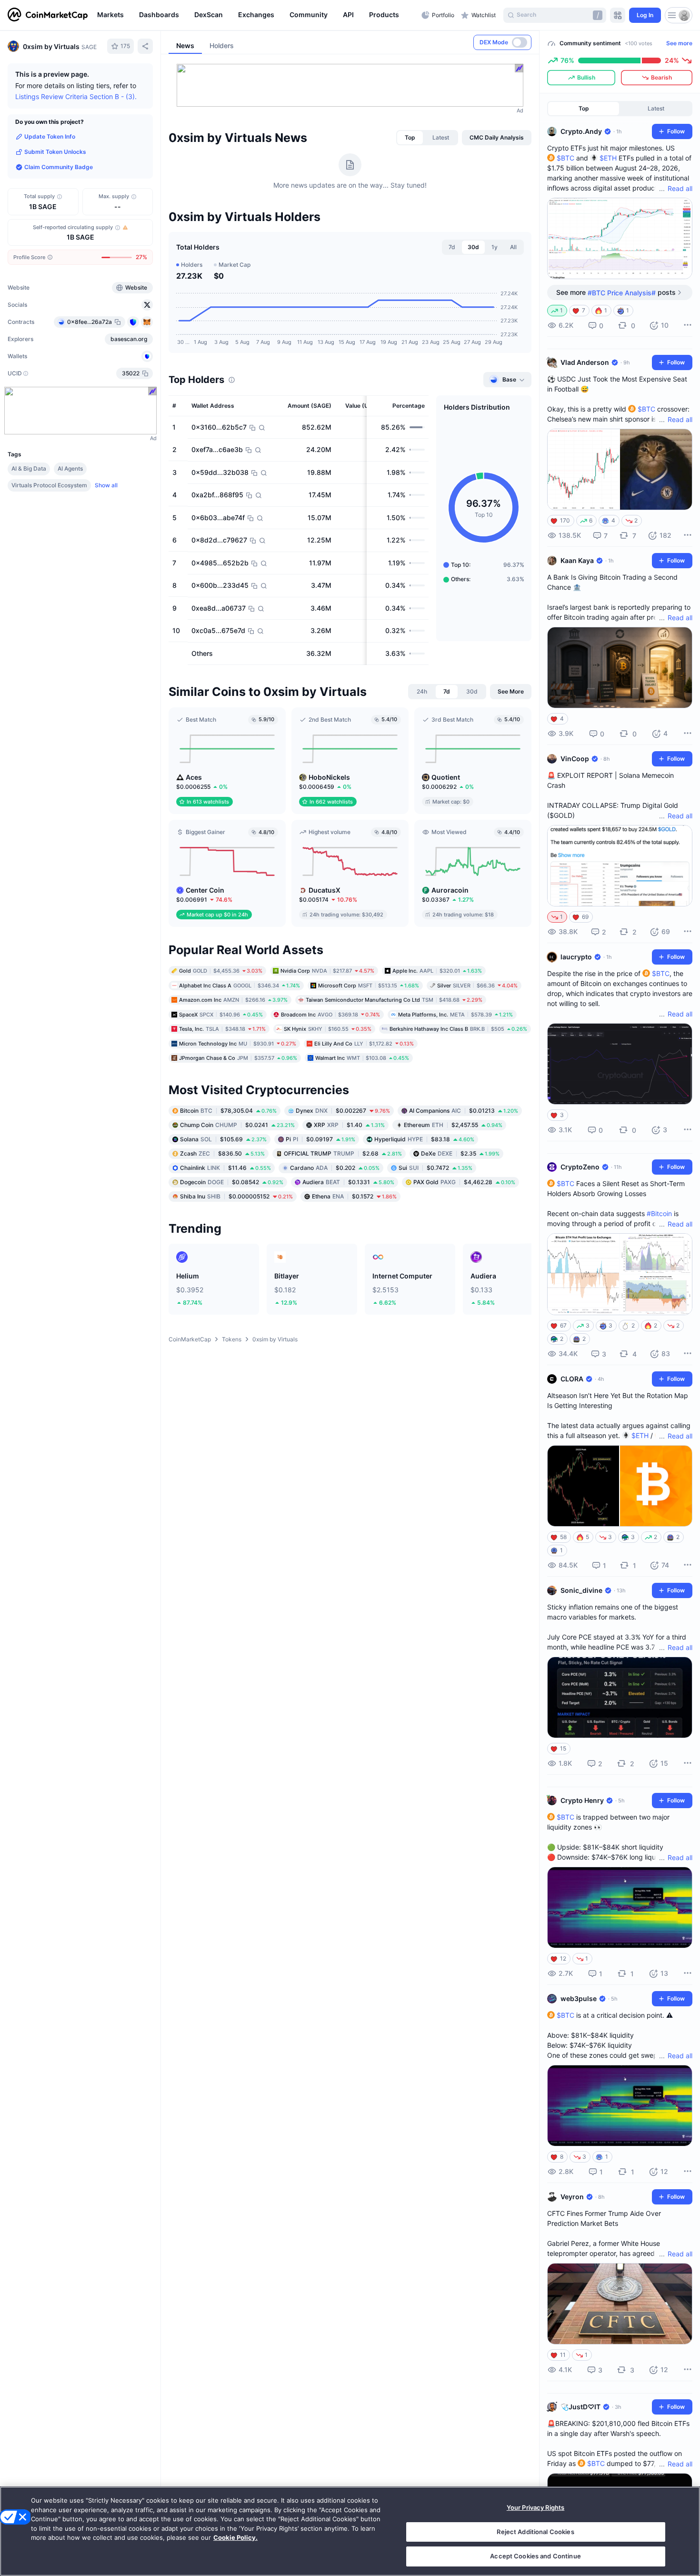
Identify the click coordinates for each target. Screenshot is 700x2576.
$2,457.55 (453, 1125)
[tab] (410, 138)
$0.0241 (237, 1125)
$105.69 (223, 1139)
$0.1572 (354, 1196)
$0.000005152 (236, 1196)
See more (679, 43)
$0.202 (335, 1168)
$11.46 (225, 1168)
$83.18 (424, 1139)
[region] (257, 15)
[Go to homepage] (48, 15)
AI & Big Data (29, 468)
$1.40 (349, 1125)
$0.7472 (435, 1168)
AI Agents (70, 468)
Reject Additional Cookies (535, 2532)
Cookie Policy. (235, 2537)
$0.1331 (348, 1182)
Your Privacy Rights (535, 2507)
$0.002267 (343, 1111)
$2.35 (460, 1153)
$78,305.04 (228, 1111)
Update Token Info (50, 136)
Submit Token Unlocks (55, 152)
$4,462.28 (464, 1182)
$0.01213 (464, 1111)
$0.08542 (232, 1182)
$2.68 (343, 1153)
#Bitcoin (659, 1213)
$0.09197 (320, 1139)
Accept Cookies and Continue (535, 2556)
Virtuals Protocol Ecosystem (49, 485)
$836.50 (222, 1153)
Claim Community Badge (59, 167)
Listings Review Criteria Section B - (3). (76, 96)
